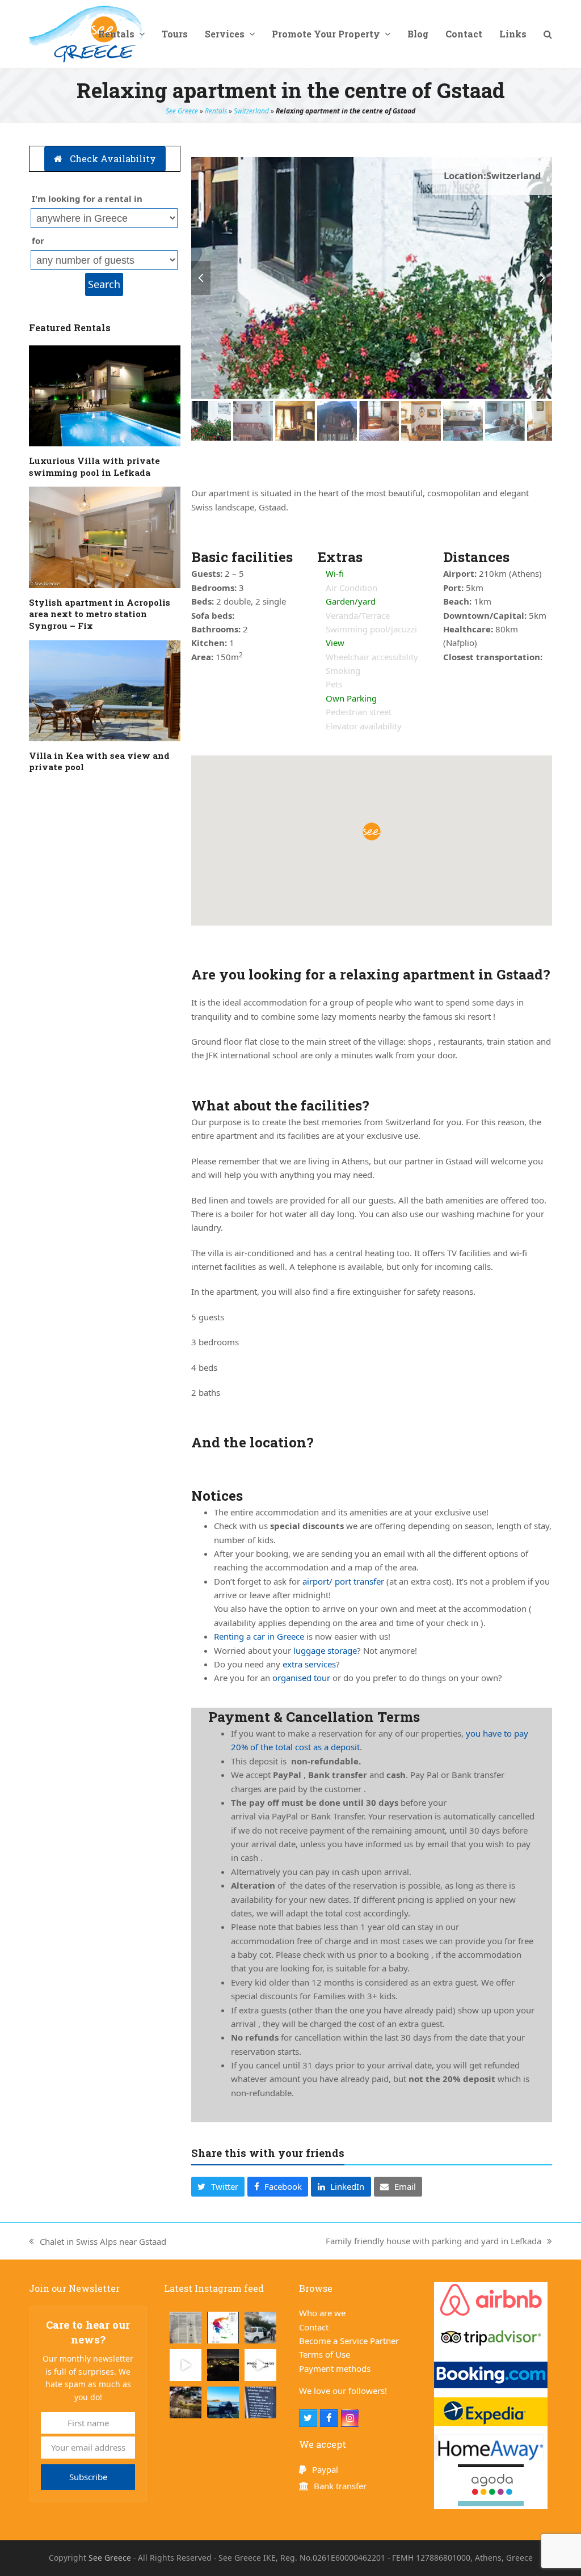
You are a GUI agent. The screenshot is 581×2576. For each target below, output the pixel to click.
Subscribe (88, 2477)
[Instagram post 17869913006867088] (260, 2402)
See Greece (182, 111)
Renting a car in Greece (259, 1636)
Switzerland (251, 111)
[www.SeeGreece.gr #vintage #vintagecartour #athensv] (223, 2402)
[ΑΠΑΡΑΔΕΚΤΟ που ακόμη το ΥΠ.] (223, 2328)
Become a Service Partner (349, 2341)
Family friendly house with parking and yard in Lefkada (433, 2241)
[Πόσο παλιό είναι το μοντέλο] (260, 2328)
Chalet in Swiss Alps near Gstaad (98, 2242)
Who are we (322, 2313)
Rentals (216, 111)
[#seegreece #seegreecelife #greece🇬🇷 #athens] (223, 2365)
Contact (314, 2327)
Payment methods (335, 2368)
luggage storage (325, 1650)
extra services (309, 1664)
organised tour (301, 1678)
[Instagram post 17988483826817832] (260, 2365)
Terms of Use (325, 2354)
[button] (548, 34)
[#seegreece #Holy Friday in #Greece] (186, 2402)
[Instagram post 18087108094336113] (186, 2365)
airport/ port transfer (343, 1581)
